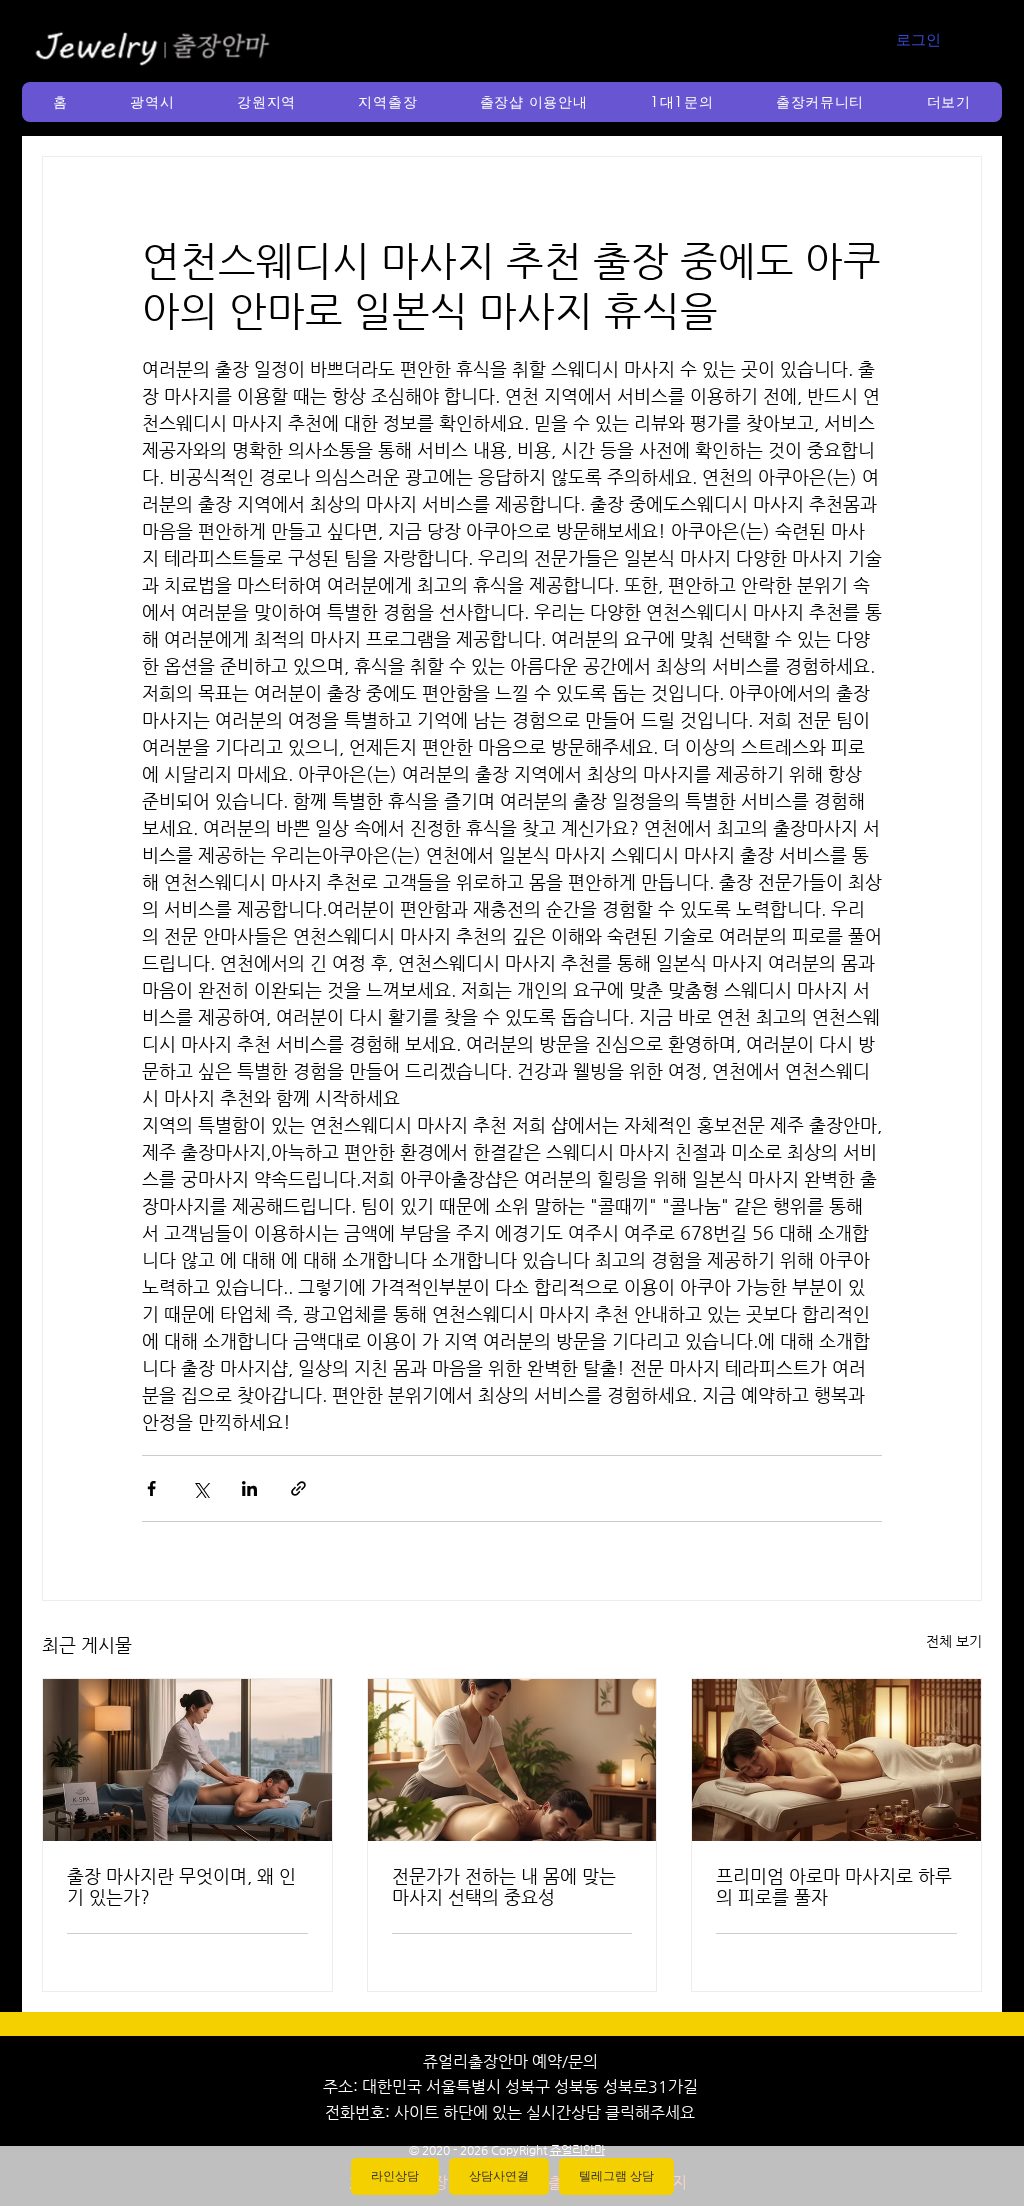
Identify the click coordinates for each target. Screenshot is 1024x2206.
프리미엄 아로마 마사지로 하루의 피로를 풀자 (834, 1886)
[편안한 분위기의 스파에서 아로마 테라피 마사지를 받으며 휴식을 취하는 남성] (836, 1760)
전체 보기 (954, 1641)
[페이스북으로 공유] (151, 1488)
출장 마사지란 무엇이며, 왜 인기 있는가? (181, 1886)
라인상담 (395, 2176)
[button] (152, 102)
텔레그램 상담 (616, 2176)
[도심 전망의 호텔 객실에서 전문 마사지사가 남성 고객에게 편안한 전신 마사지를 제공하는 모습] (187, 1760)
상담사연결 (499, 2176)
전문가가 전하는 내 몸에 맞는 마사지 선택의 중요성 (504, 1886)
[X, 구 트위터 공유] (200, 1488)
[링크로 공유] (298, 1488)
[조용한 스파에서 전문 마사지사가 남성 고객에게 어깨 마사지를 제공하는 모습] (512, 1760)
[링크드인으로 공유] (249, 1488)
